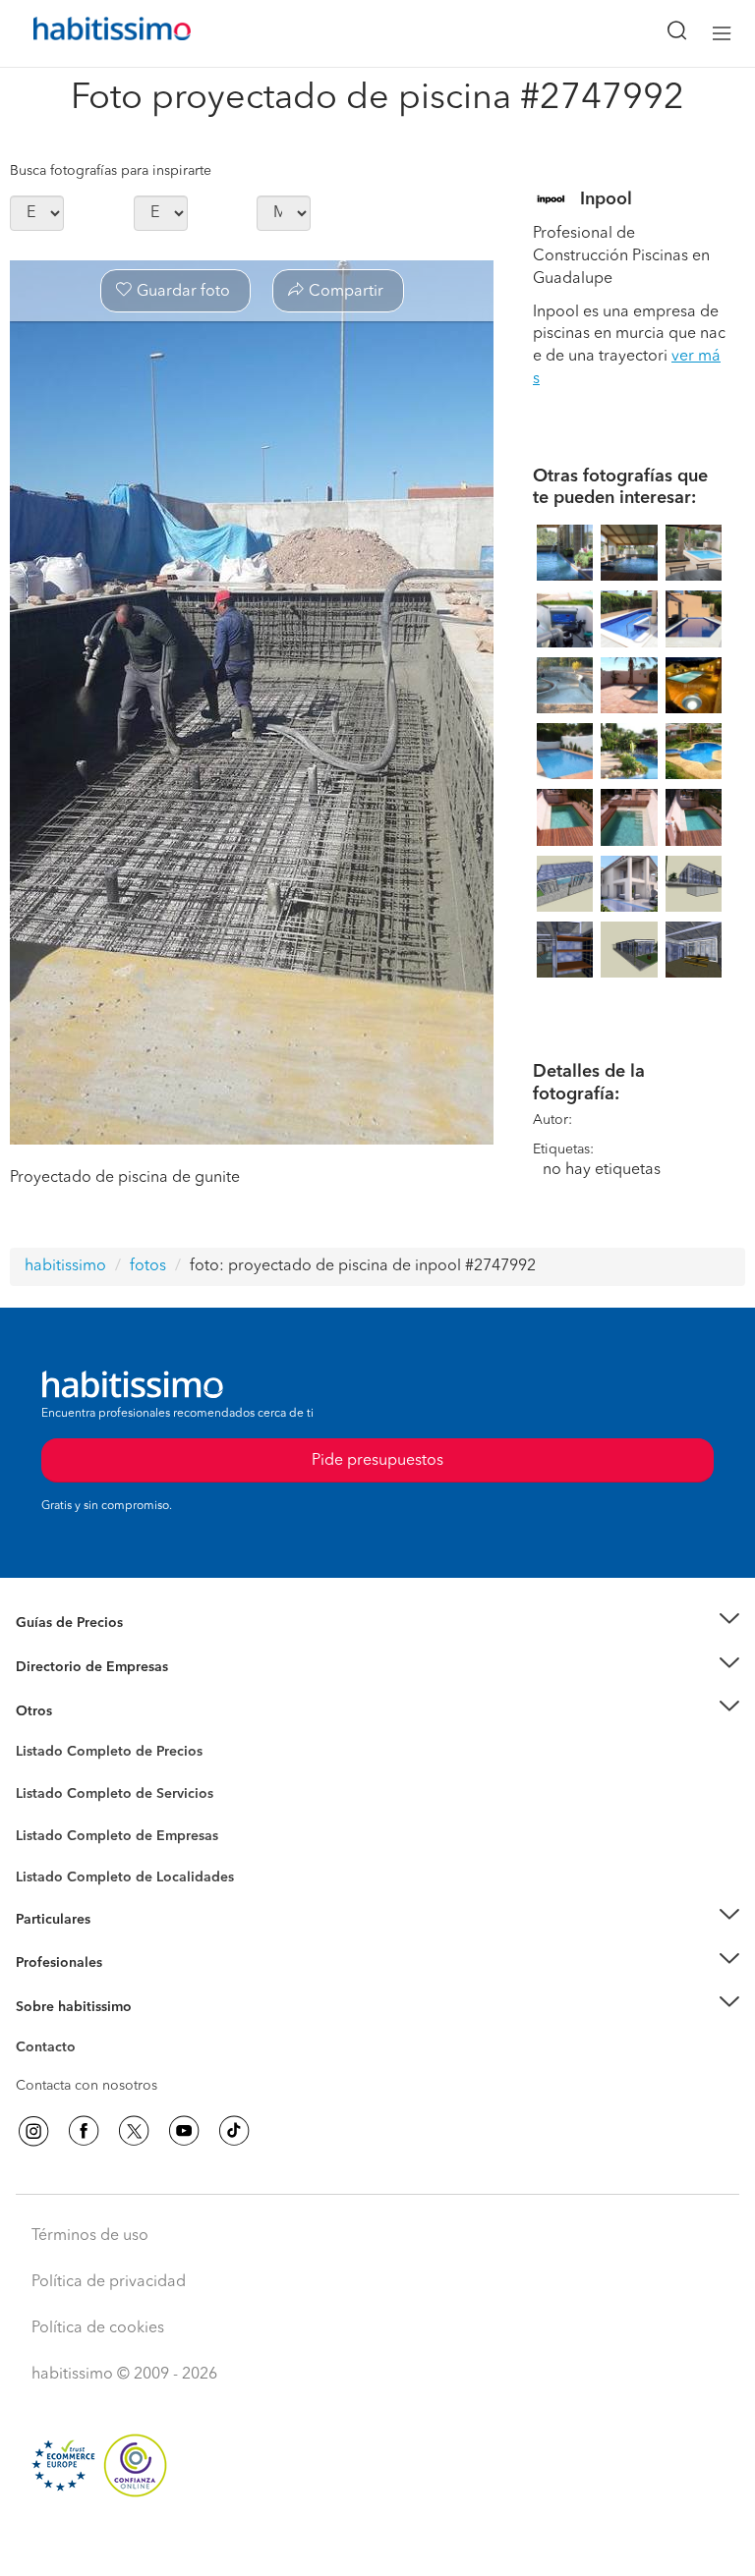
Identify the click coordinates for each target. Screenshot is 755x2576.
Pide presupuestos (377, 2543)
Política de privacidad (109, 2282)
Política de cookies (98, 2328)
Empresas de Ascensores (94, 1691)
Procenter (46, 1794)
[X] (134, 2131)
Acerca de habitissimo (86, 2031)
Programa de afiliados (85, 2070)
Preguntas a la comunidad (97, 1755)
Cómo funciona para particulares (118, 1943)
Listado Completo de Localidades (125, 1877)
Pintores (41, 1809)
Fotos (33, 1774)
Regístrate (47, 1963)
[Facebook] (84, 2131)
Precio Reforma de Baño (92, 1648)
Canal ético (51, 2050)
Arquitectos (52, 1868)
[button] (377, 1624)
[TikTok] (234, 2131)
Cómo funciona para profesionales (125, 1987)
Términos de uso (90, 2236)
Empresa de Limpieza (83, 1710)
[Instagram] (33, 2131)
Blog (31, 1735)
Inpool (606, 199)
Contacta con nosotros (87, 2086)
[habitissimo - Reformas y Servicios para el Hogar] (89, 33)
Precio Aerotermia (73, 1667)
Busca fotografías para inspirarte (111, 171)
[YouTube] (184, 2131)
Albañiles (45, 1848)
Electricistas (52, 1828)
